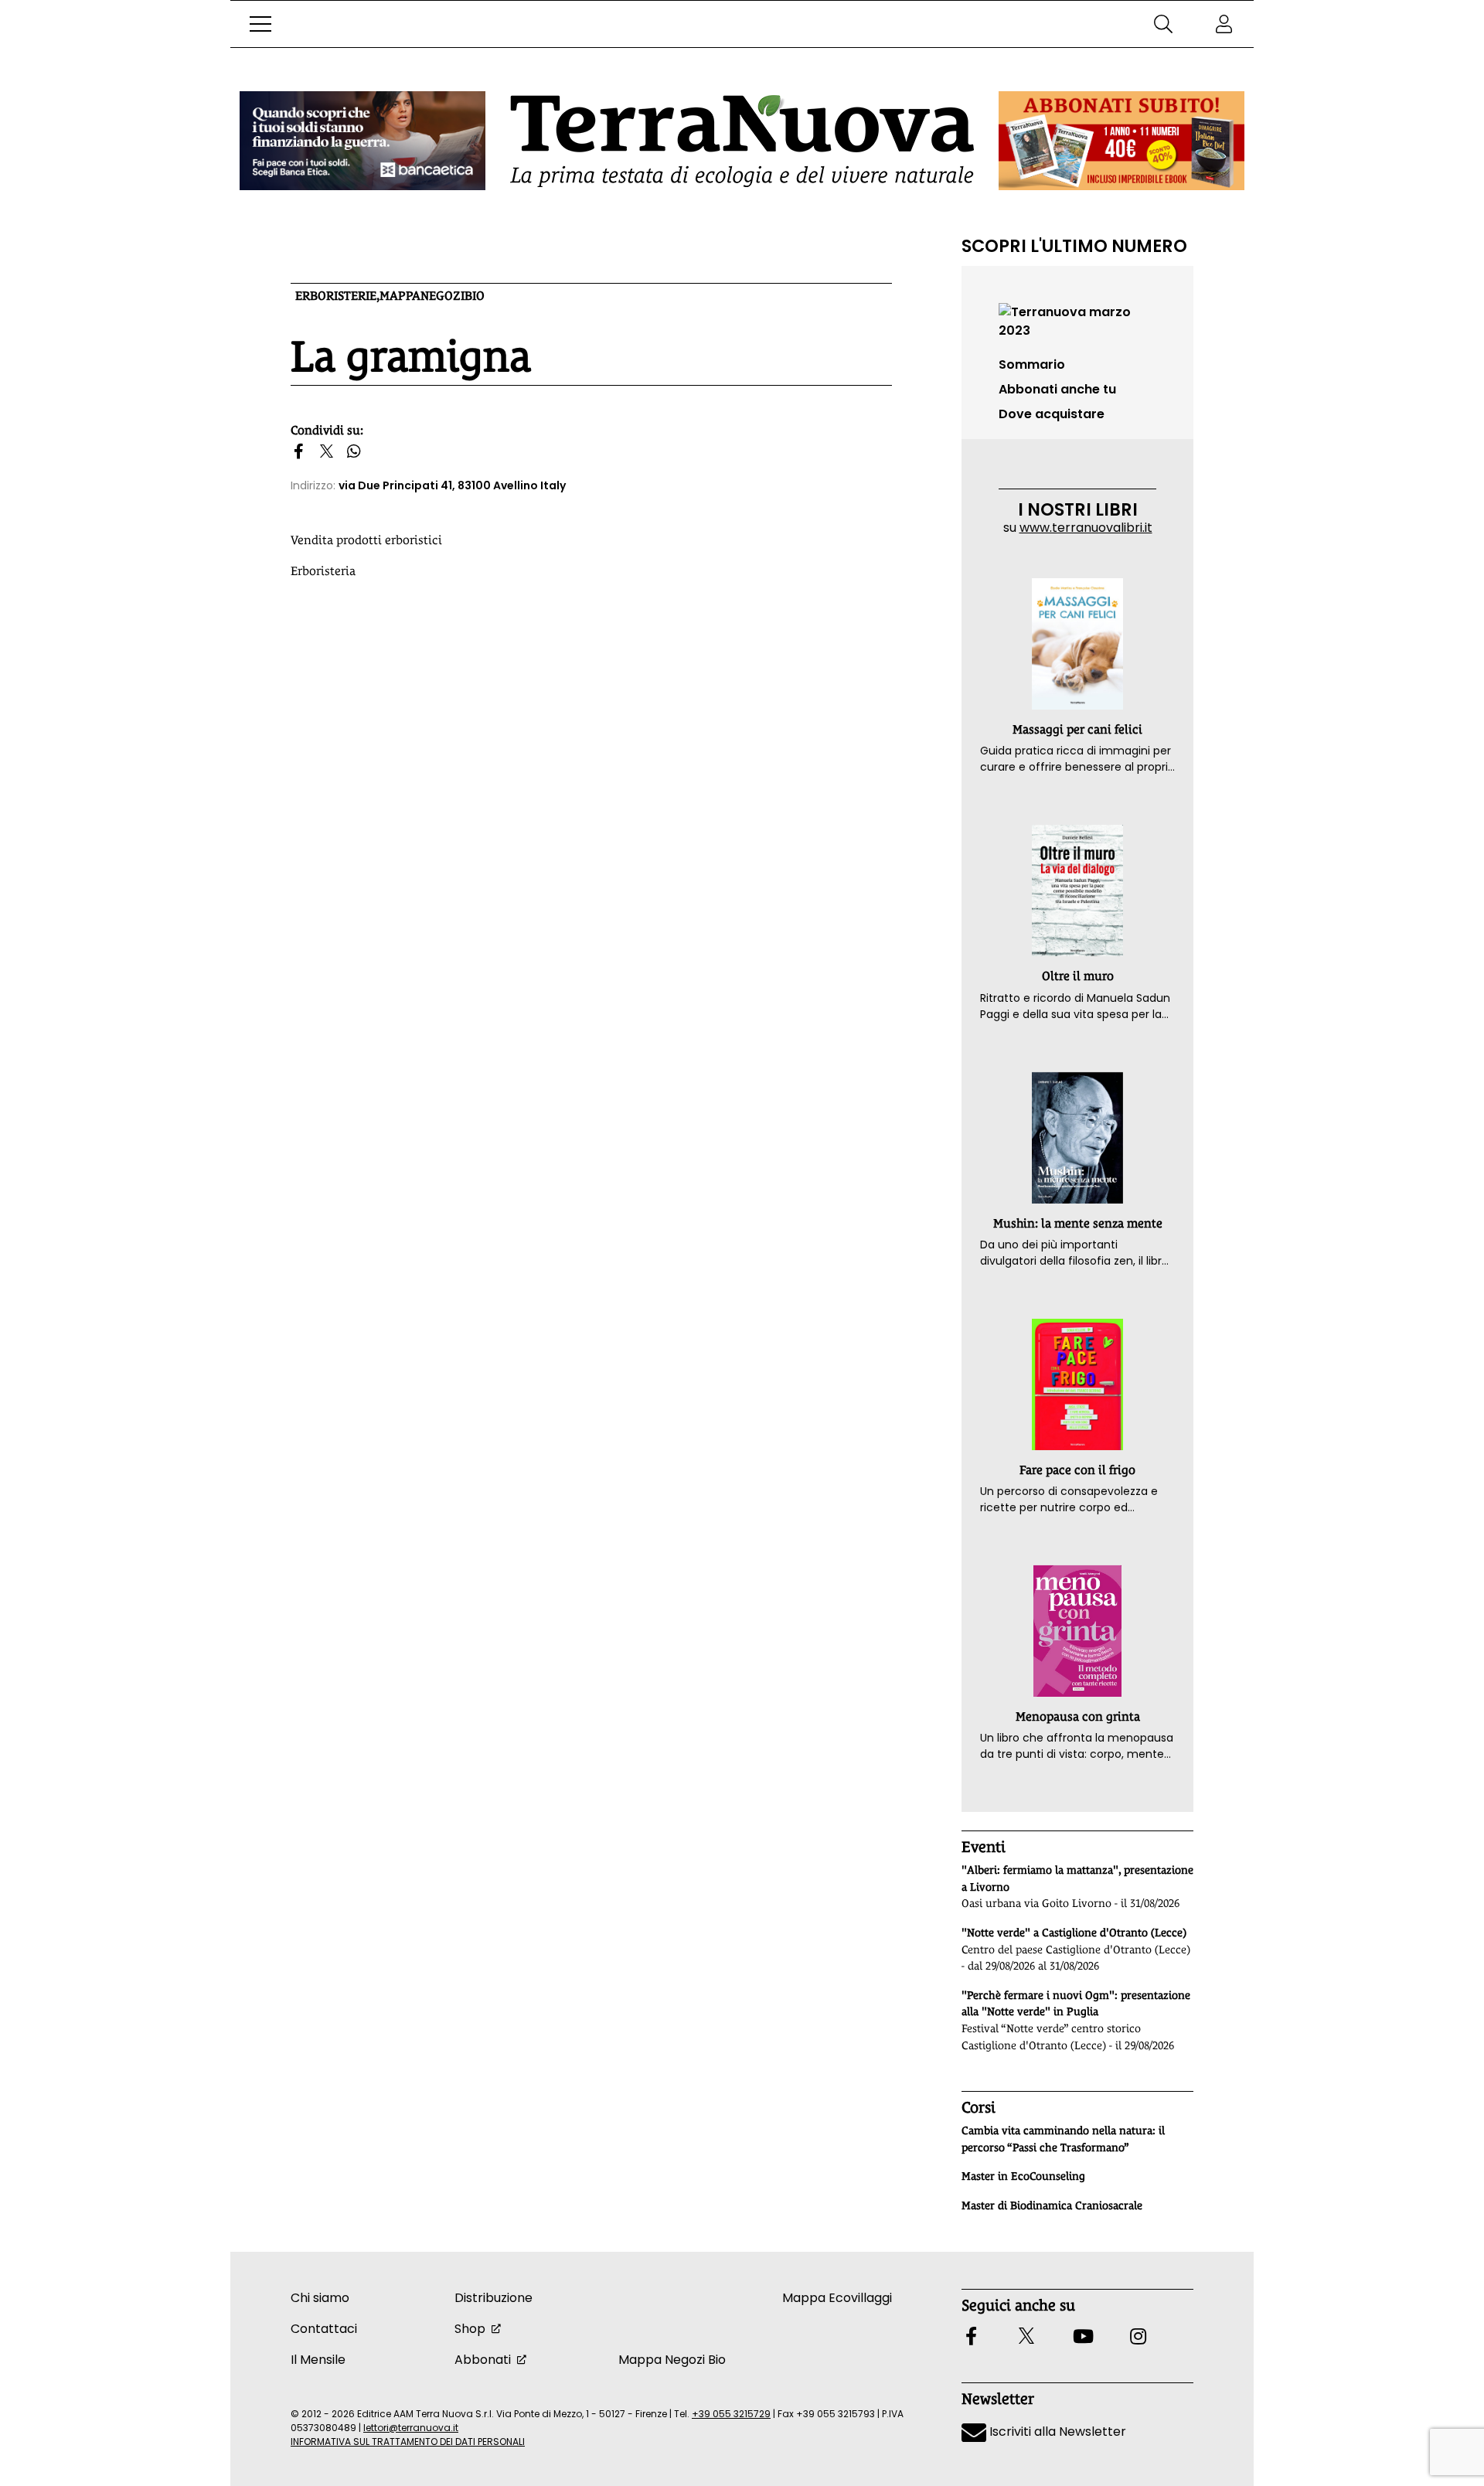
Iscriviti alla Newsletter (1056, 2432)
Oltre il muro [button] (1078, 976)
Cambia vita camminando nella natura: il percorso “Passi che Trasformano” (1063, 2139)
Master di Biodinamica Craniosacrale (1052, 2205)
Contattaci (324, 2329)
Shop (470, 2329)
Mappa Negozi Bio (672, 2360)
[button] (260, 24)
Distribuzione (494, 2298)
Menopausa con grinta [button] (1078, 1716)
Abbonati (483, 2360)
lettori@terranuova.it (411, 2428)
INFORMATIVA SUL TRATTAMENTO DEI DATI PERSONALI (408, 2442)
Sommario (1032, 364)
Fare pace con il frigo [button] (1077, 1470)
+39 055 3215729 (731, 2414)
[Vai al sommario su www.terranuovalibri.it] (1077, 320)
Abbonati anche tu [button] (1057, 389)
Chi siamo (320, 2298)
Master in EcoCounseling (1023, 2176)
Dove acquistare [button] (1052, 414)
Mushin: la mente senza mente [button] (1078, 1223)
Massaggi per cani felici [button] (1077, 729)
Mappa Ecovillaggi (837, 2298)
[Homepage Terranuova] (742, 141)
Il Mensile (318, 2360)
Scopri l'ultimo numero (1074, 246)
